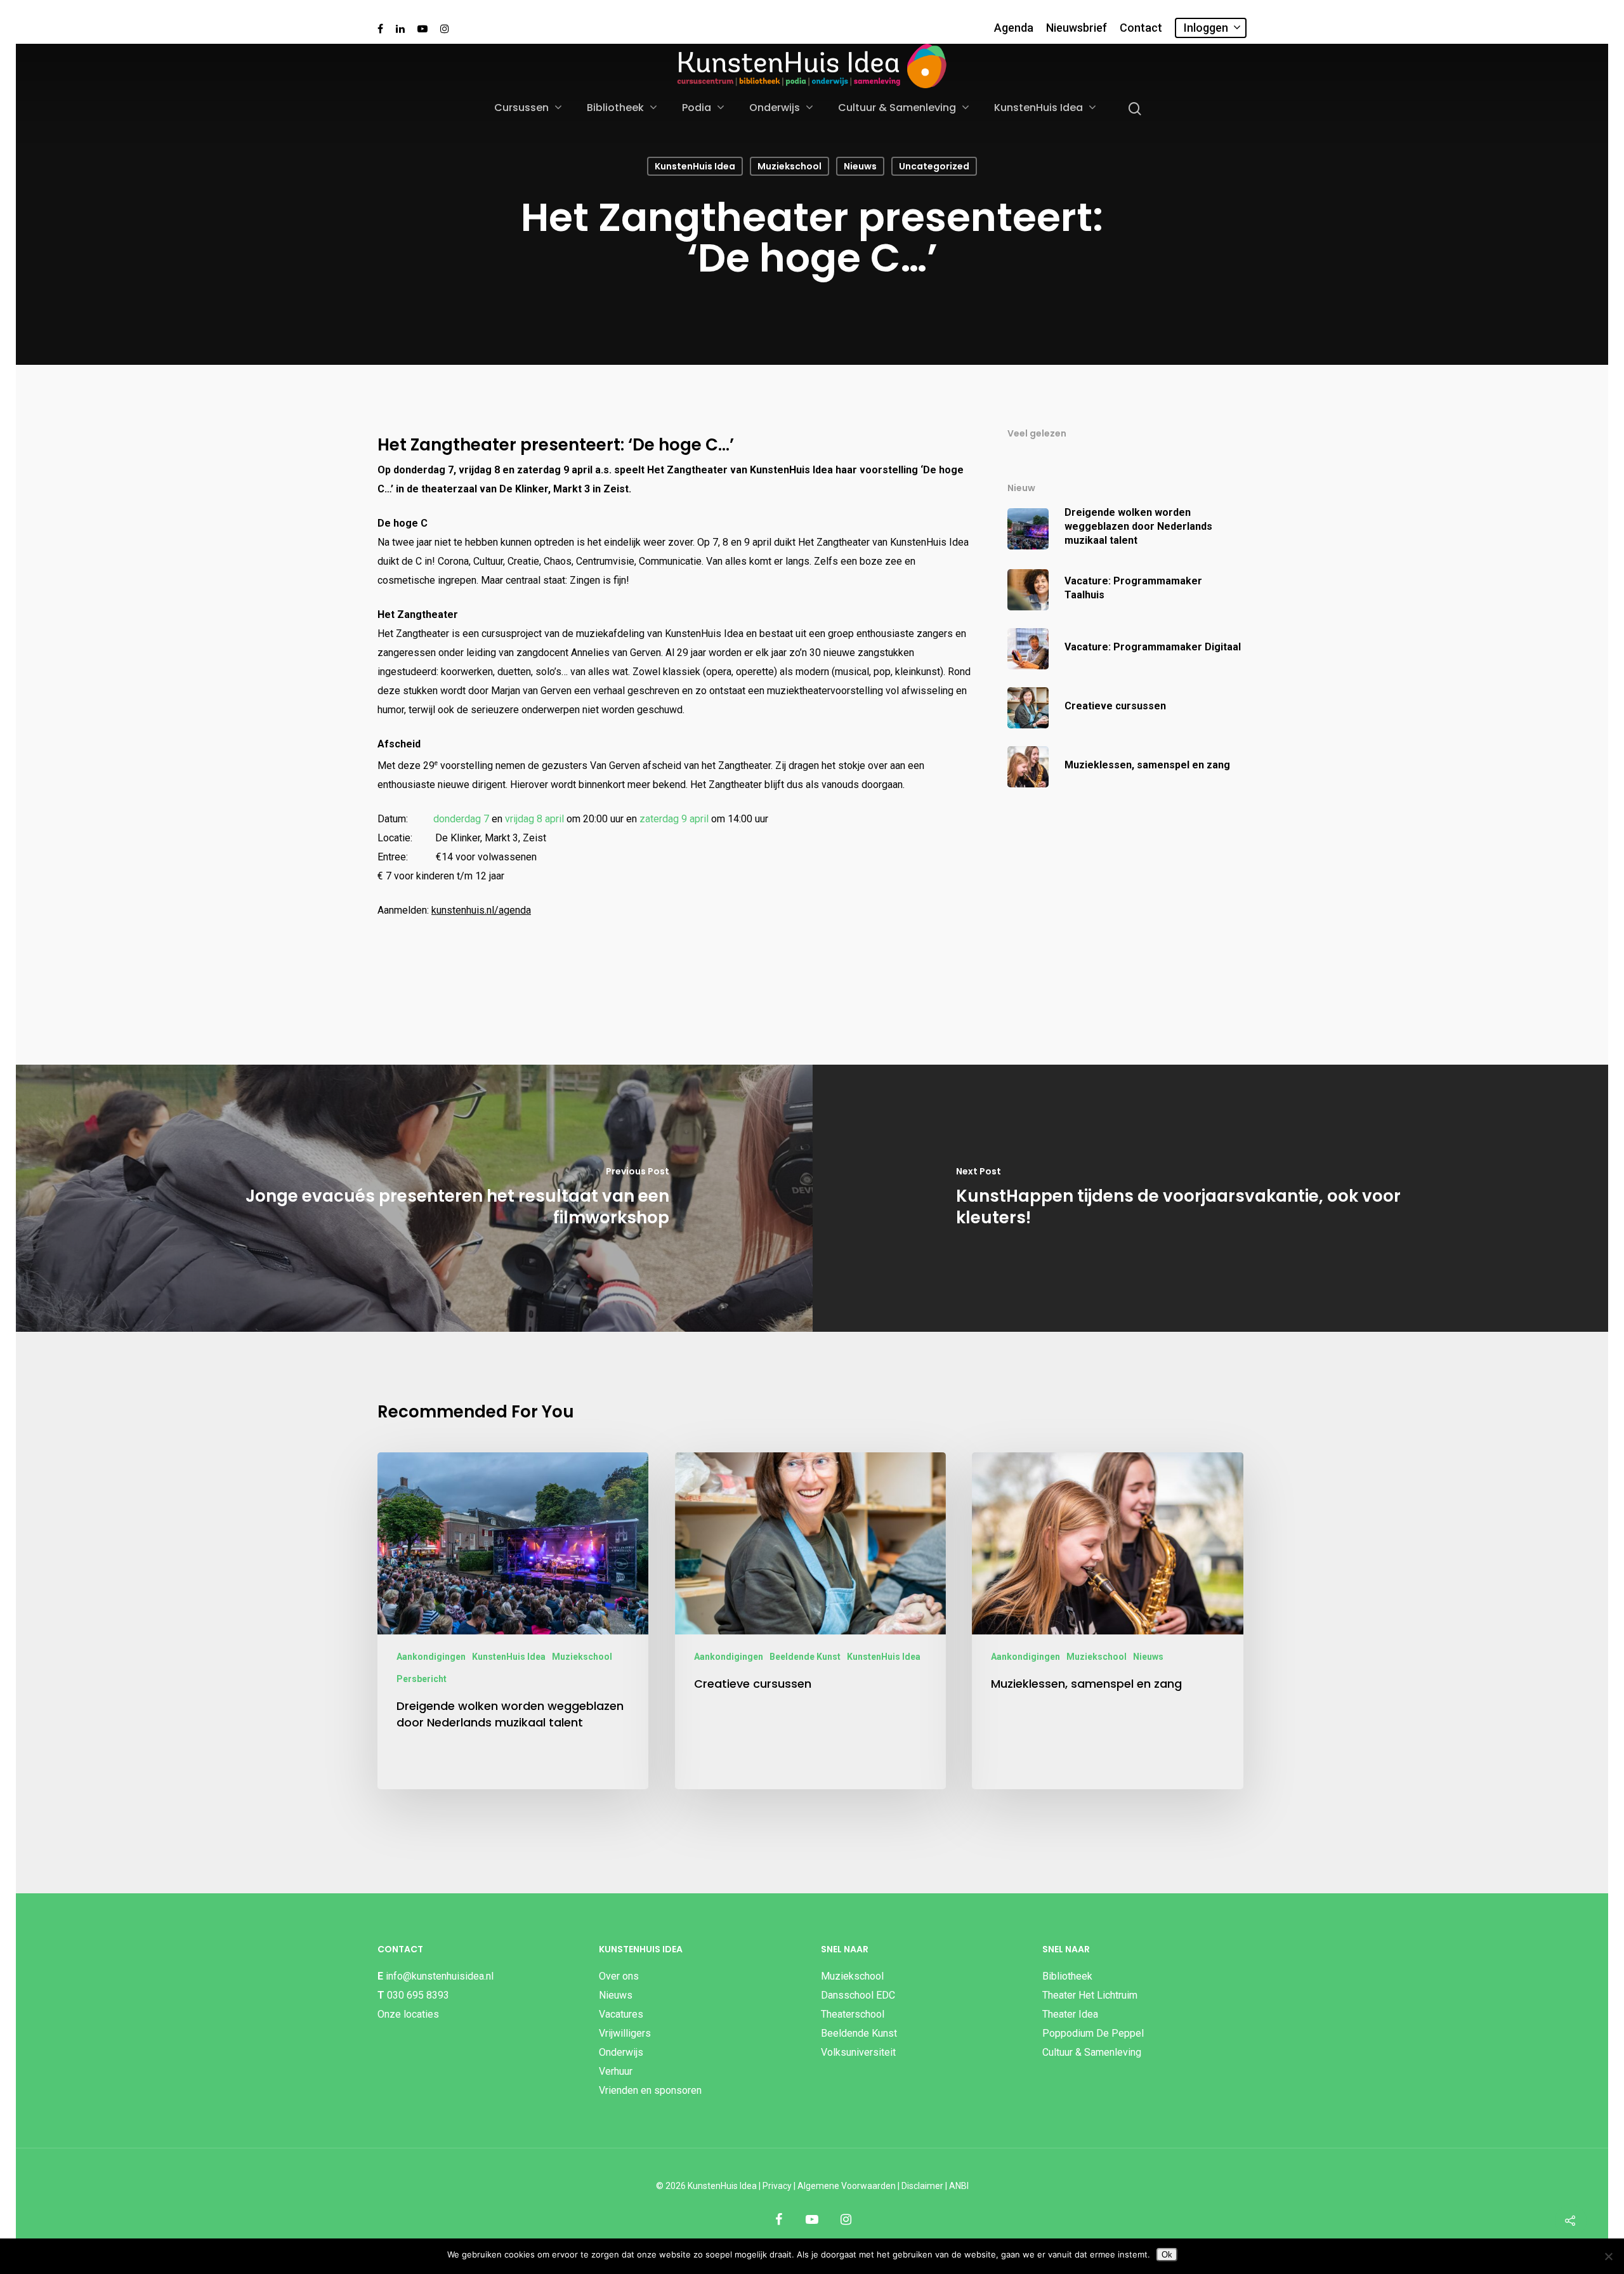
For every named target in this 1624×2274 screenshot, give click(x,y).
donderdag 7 (461, 819)
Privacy (777, 2186)
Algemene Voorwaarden (847, 2186)
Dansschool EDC (858, 1995)
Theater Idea (1070, 2014)
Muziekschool (789, 166)
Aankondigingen (431, 1657)
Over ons (619, 1976)
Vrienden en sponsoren (650, 2090)
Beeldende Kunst (805, 1657)
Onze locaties (408, 2014)
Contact (1141, 28)
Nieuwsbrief (1077, 28)
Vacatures (621, 2014)
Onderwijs (775, 108)
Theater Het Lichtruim (1090, 1995)
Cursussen (521, 108)
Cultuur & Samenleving (897, 108)
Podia (697, 108)
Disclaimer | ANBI (935, 2186)
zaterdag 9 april (674, 819)
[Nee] (1608, 2256)
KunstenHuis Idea (1038, 108)
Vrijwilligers (625, 2033)
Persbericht (422, 1679)
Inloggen (1206, 28)
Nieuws (860, 166)
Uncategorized (934, 166)
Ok (1167, 2255)
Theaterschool (853, 2014)
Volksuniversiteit (858, 2052)
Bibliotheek (615, 108)
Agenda (1014, 28)
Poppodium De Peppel (1093, 2033)
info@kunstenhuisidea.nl (440, 1976)
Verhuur (616, 2071)
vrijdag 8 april (534, 819)
